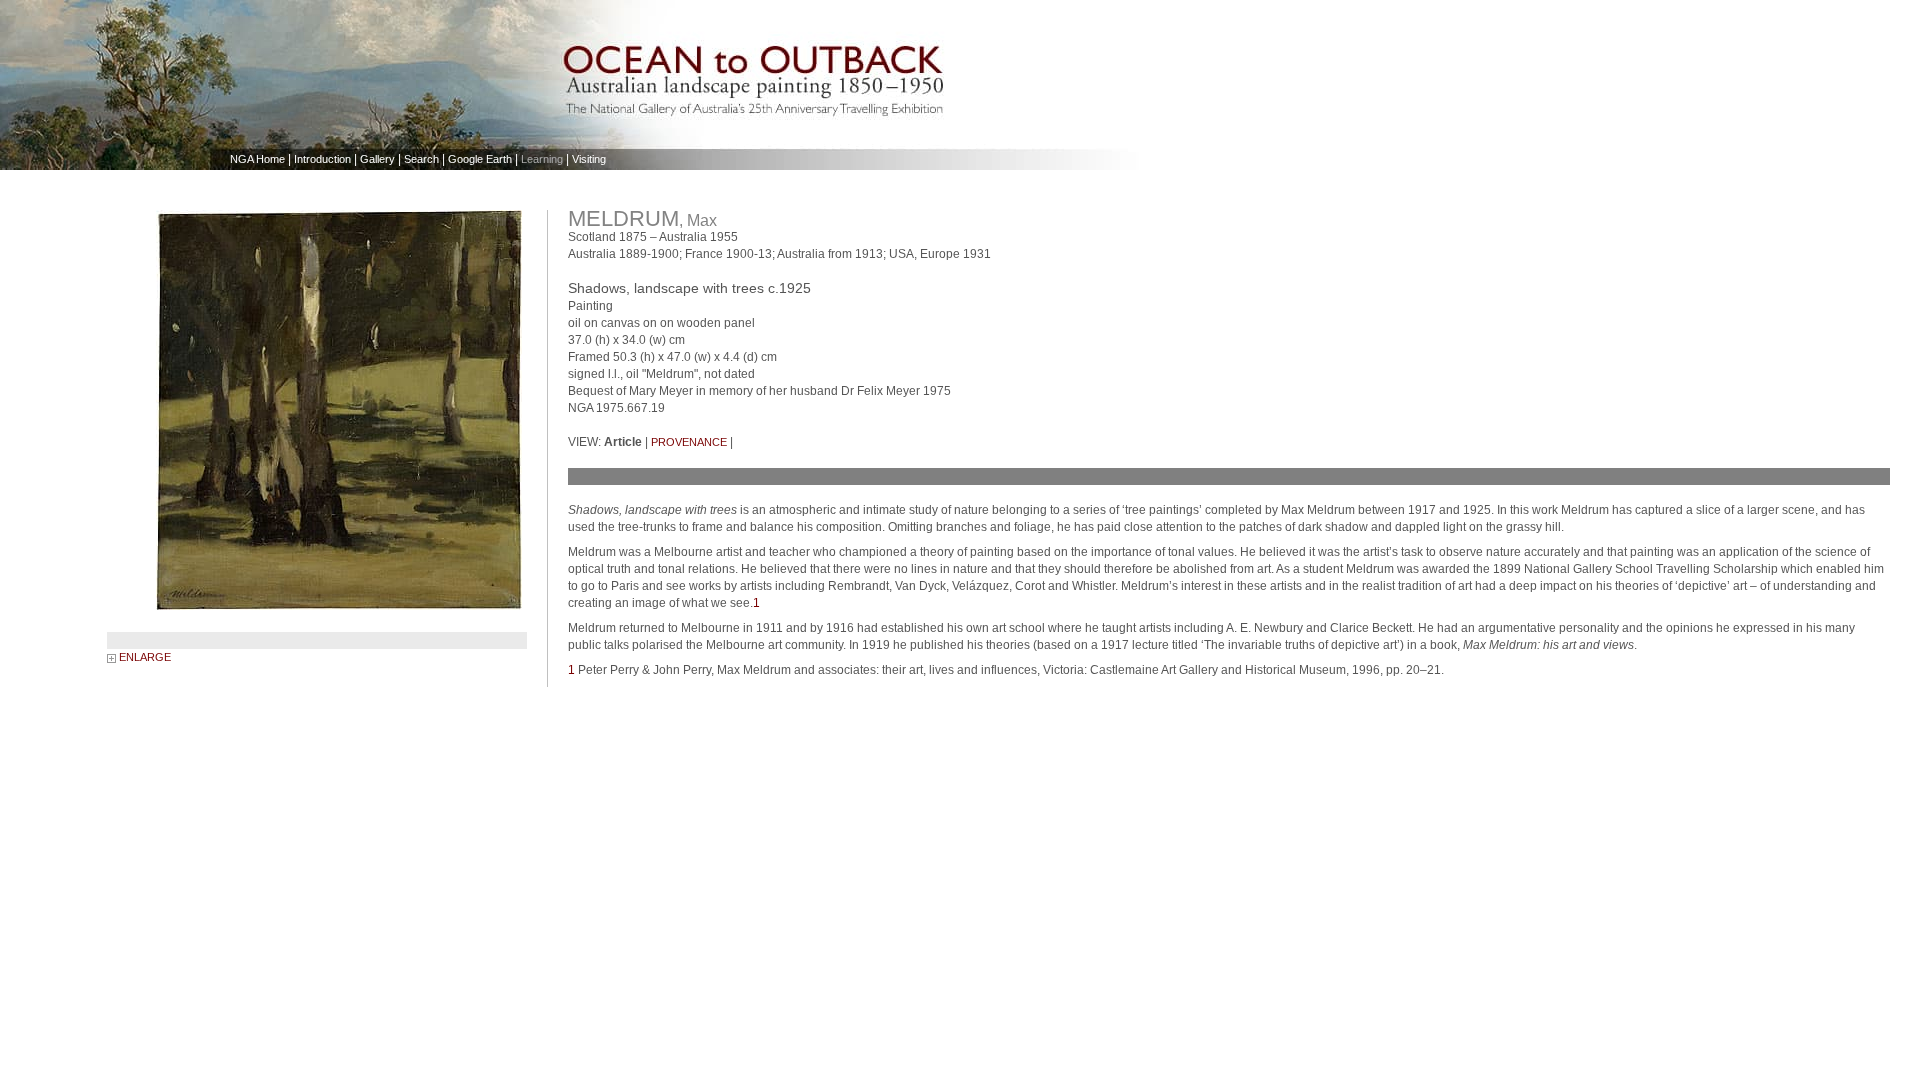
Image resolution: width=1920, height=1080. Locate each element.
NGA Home (257, 159)
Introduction (322, 159)
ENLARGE (143, 657)
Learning (542, 159)
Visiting (589, 159)
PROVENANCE (689, 442)
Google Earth (480, 159)
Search (421, 159)
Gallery (377, 159)
